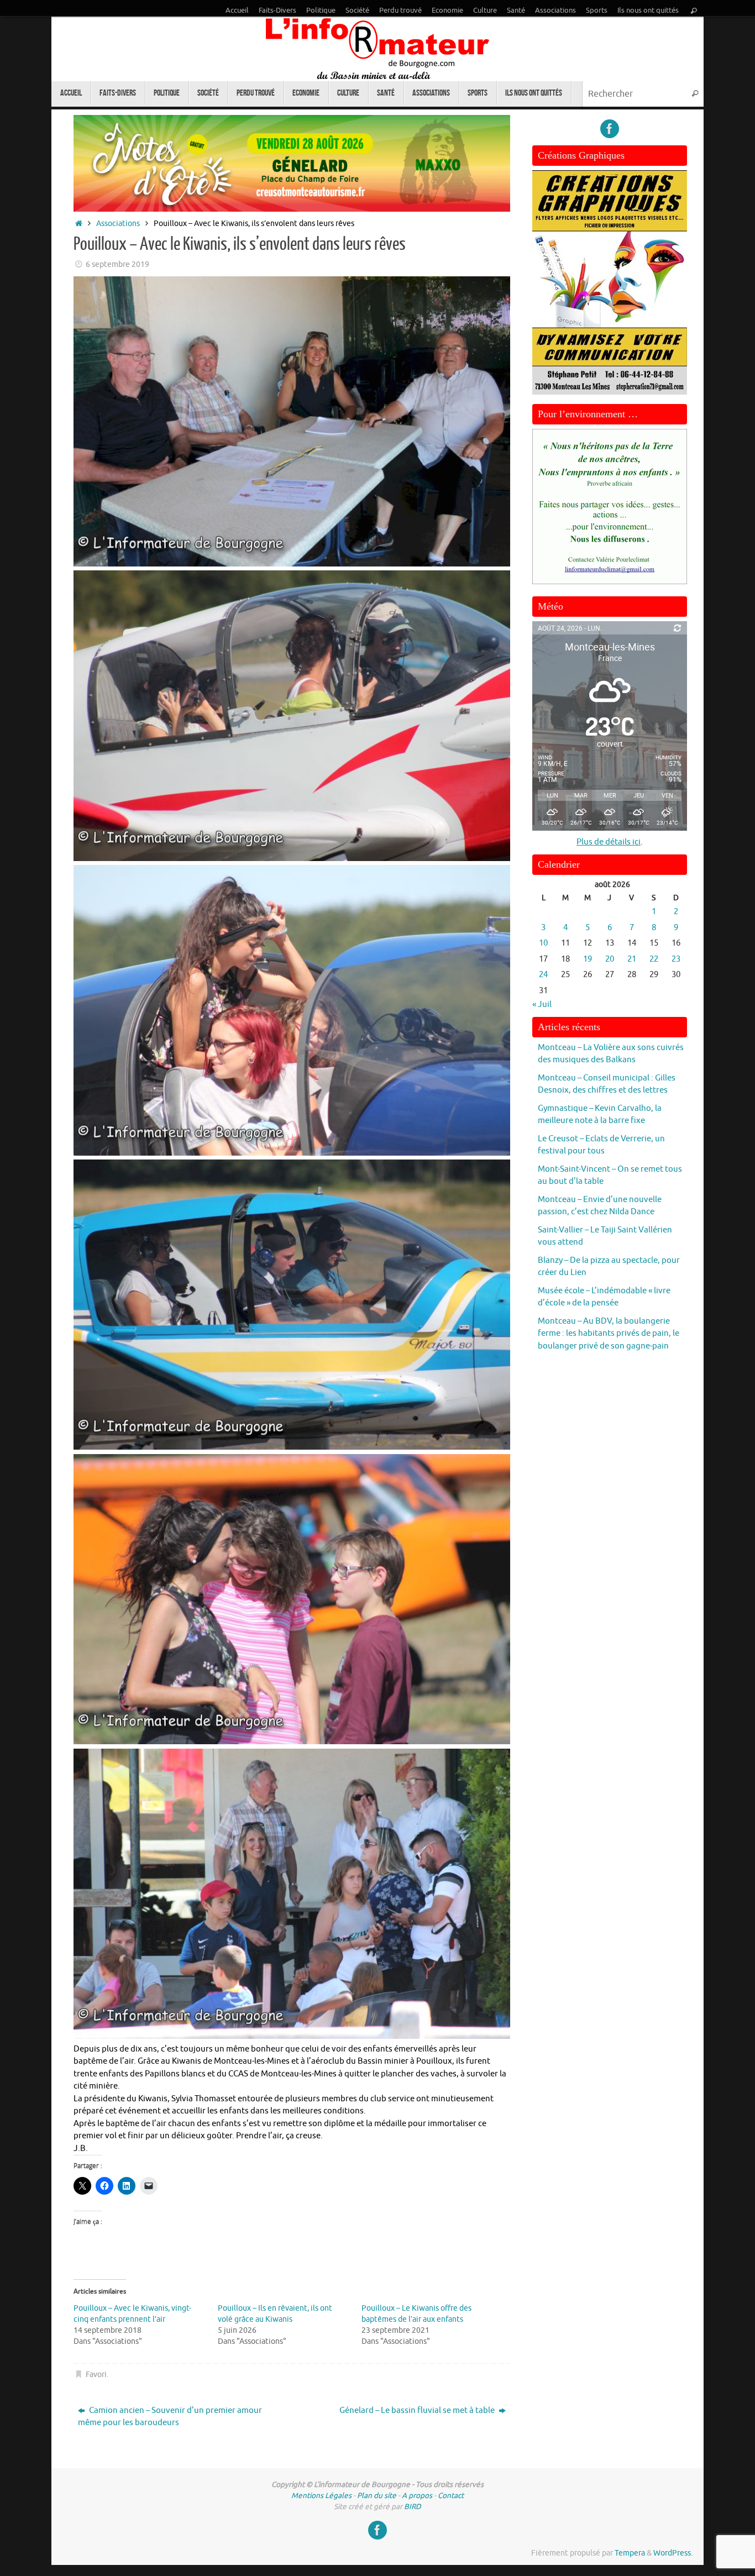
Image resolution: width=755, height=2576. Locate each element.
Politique (321, 11)
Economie (447, 11)
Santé (516, 11)
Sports (597, 11)
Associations (555, 11)
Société (357, 11)
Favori (96, 2375)
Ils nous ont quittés (648, 11)
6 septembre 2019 (117, 264)
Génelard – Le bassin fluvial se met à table (418, 2410)
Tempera (630, 2553)
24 (543, 975)
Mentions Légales (321, 2496)
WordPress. (673, 2553)
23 (676, 959)
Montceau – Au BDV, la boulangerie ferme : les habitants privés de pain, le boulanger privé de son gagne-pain (609, 1334)
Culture (485, 11)
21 (632, 959)
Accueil (237, 11)
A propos (417, 2496)
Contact (451, 2496)
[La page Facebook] (610, 129)
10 (543, 943)
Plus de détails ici (609, 842)
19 (588, 959)
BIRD (413, 2507)
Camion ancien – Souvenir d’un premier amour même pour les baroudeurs (170, 2417)
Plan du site (377, 2496)
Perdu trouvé (400, 11)
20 (610, 959)
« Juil (542, 1004)
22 (654, 959)
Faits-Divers (277, 11)
